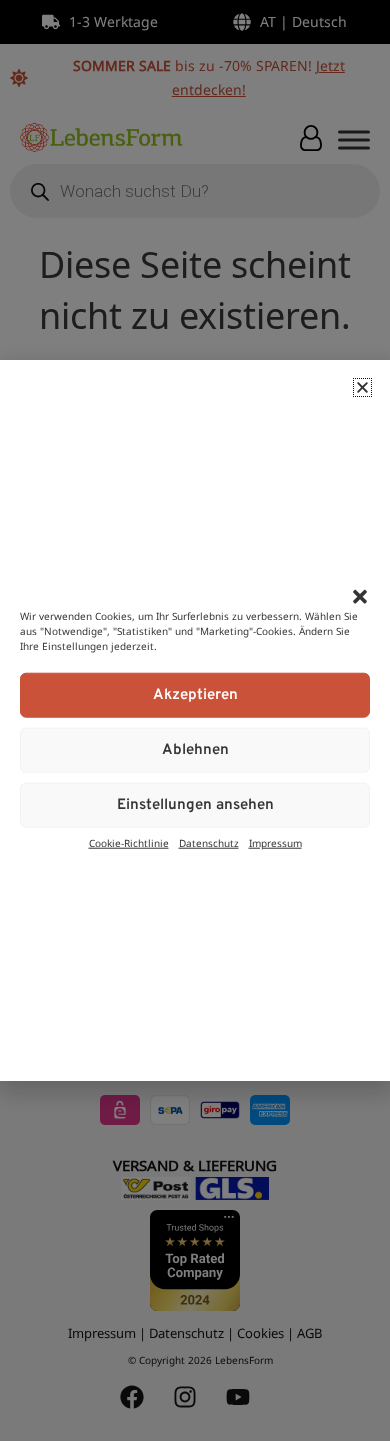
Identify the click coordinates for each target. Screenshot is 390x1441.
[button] (360, 596)
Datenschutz (209, 843)
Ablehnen (195, 749)
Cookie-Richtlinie (129, 843)
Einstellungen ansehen (195, 804)
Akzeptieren (195, 694)
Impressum (275, 843)
